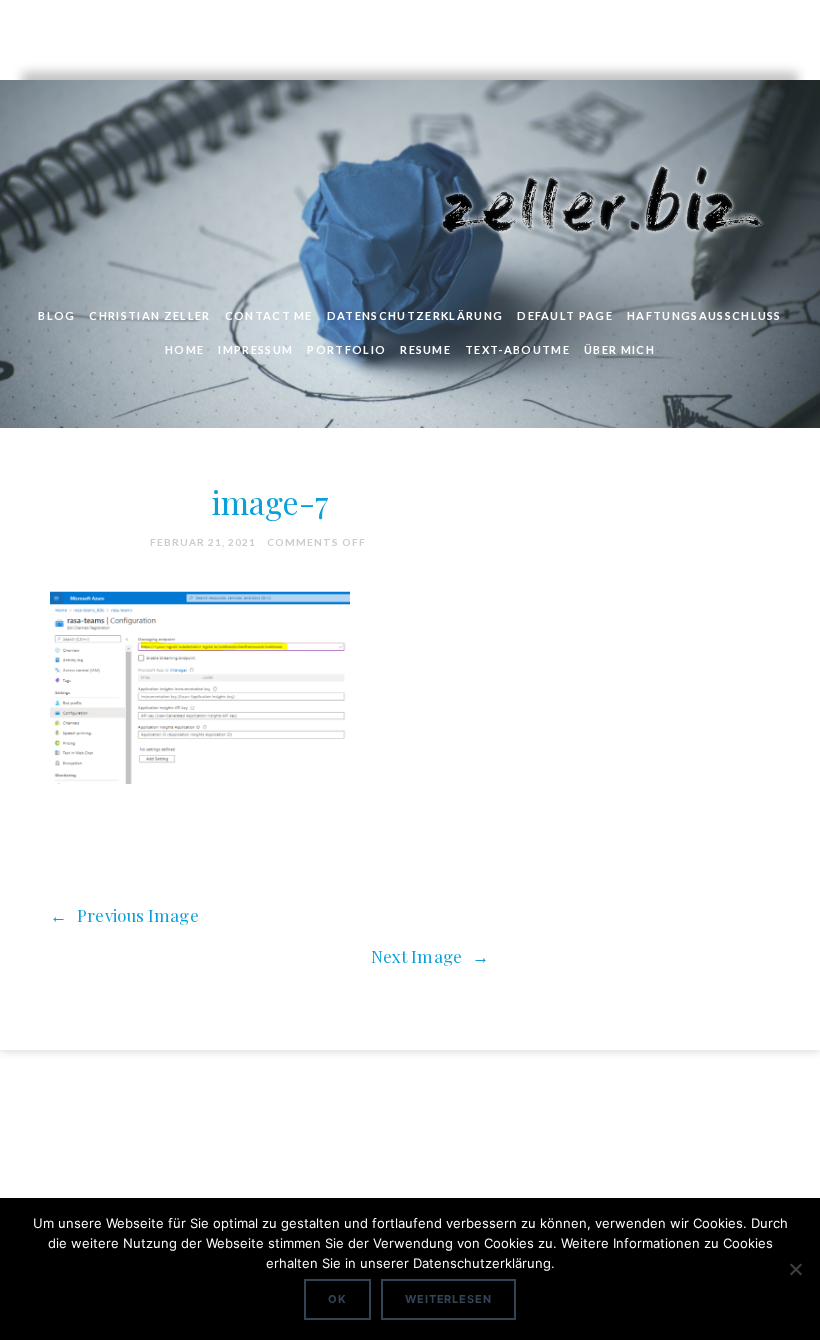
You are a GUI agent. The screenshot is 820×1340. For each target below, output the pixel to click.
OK (337, 1299)
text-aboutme (517, 349)
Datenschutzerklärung (415, 315)
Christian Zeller (149, 315)
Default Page (565, 315)
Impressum (255, 349)
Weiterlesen (448, 1299)
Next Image (430, 956)
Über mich (619, 349)
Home (184, 349)
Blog (56, 315)
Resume (425, 349)
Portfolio (346, 349)
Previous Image (124, 915)
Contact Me (269, 315)
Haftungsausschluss (704, 315)
